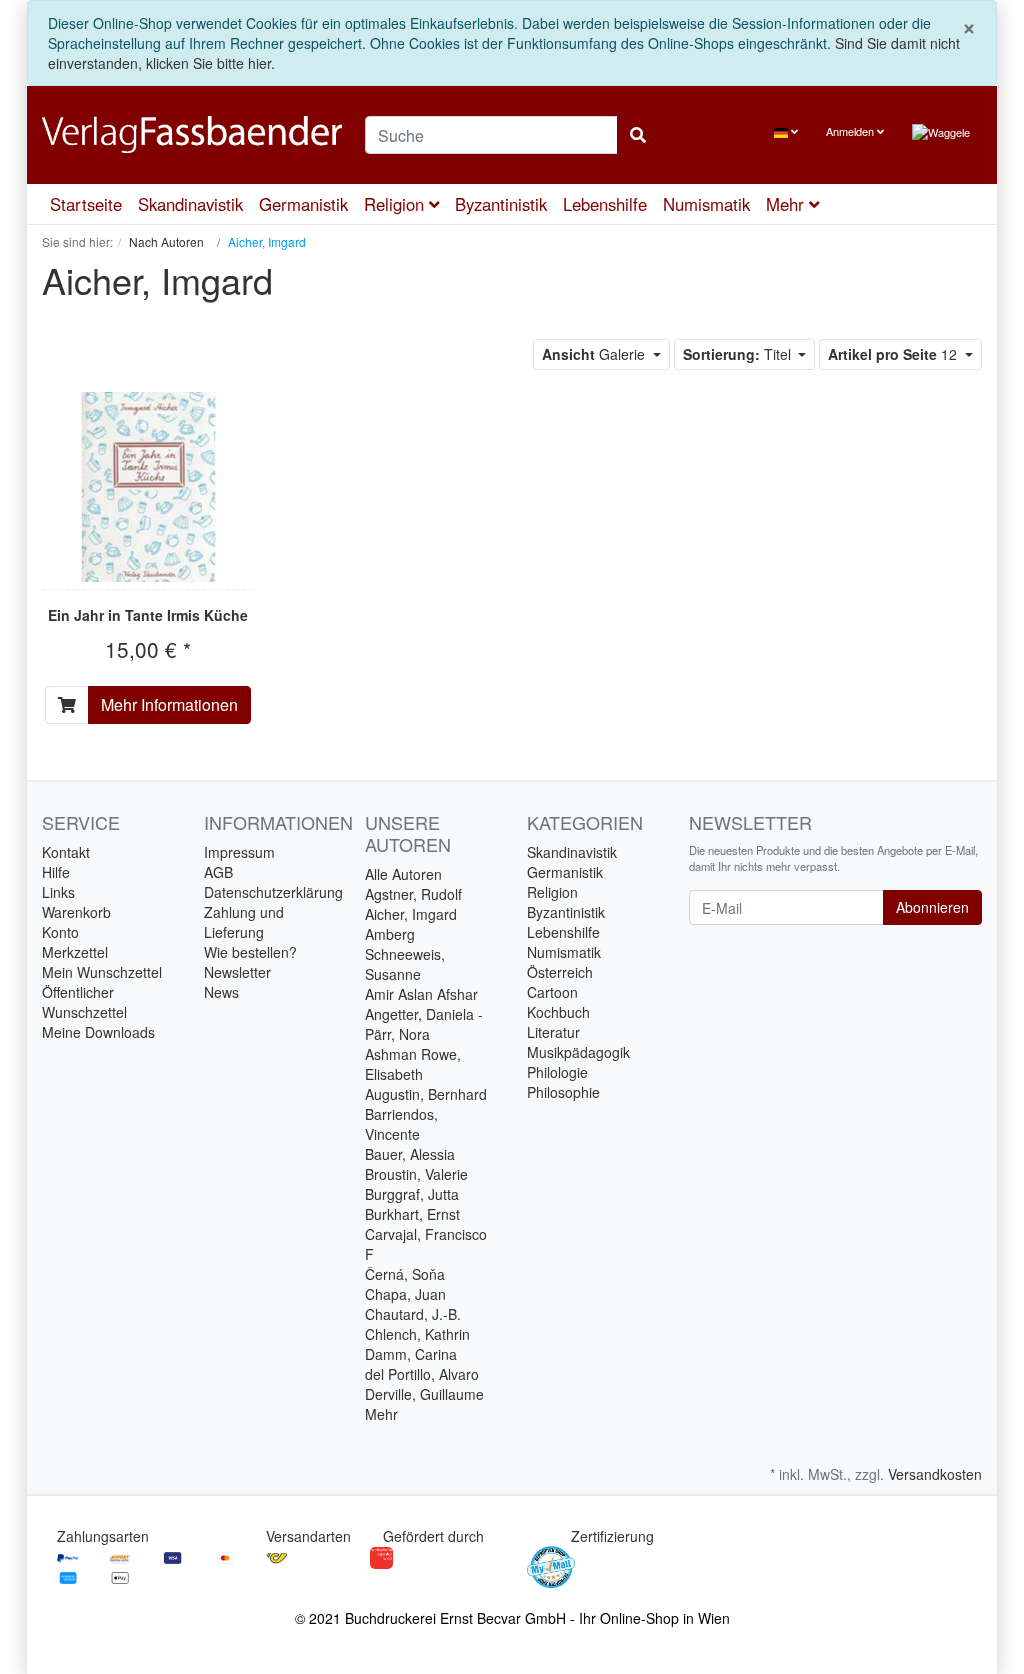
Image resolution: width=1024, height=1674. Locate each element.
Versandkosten (935, 1474)
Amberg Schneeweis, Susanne (405, 954)
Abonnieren (932, 907)
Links (58, 892)
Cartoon (552, 992)
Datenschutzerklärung (273, 892)
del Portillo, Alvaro (422, 1374)
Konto (60, 932)
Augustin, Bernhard (426, 1094)
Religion (396, 204)
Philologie (557, 1072)
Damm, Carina (411, 1354)
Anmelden (851, 131)
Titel (739, 354)
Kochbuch (558, 1012)
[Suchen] (638, 135)
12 (894, 354)
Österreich (560, 972)
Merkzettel (75, 952)
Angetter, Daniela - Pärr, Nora (424, 1024)
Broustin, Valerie (416, 1174)
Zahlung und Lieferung (244, 922)
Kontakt (66, 852)
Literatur (553, 1032)
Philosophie (563, 1092)
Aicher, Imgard (411, 914)
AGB (218, 872)
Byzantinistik (501, 204)
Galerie (595, 354)
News (221, 992)
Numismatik (706, 204)
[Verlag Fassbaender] (188, 134)
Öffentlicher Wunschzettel (84, 1002)
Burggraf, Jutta (412, 1194)
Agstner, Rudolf (413, 894)
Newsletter (237, 972)
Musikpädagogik (578, 1052)
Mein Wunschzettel (102, 972)
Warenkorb (76, 912)
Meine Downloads (98, 1032)
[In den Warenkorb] (67, 705)
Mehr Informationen (169, 704)
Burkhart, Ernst (412, 1214)
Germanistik (303, 204)
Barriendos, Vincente (401, 1124)
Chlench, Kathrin (417, 1334)
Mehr (381, 1414)
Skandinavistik (190, 204)
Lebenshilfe (605, 204)
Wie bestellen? (250, 952)
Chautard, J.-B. (413, 1314)
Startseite (86, 204)
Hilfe (56, 872)
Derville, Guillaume (424, 1394)
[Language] (786, 131)
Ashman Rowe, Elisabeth (413, 1064)
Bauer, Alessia (410, 1154)
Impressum (239, 852)
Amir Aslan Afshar (421, 994)
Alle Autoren (403, 874)
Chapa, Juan (405, 1294)
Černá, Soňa (405, 1274)
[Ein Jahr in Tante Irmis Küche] (148, 487)
